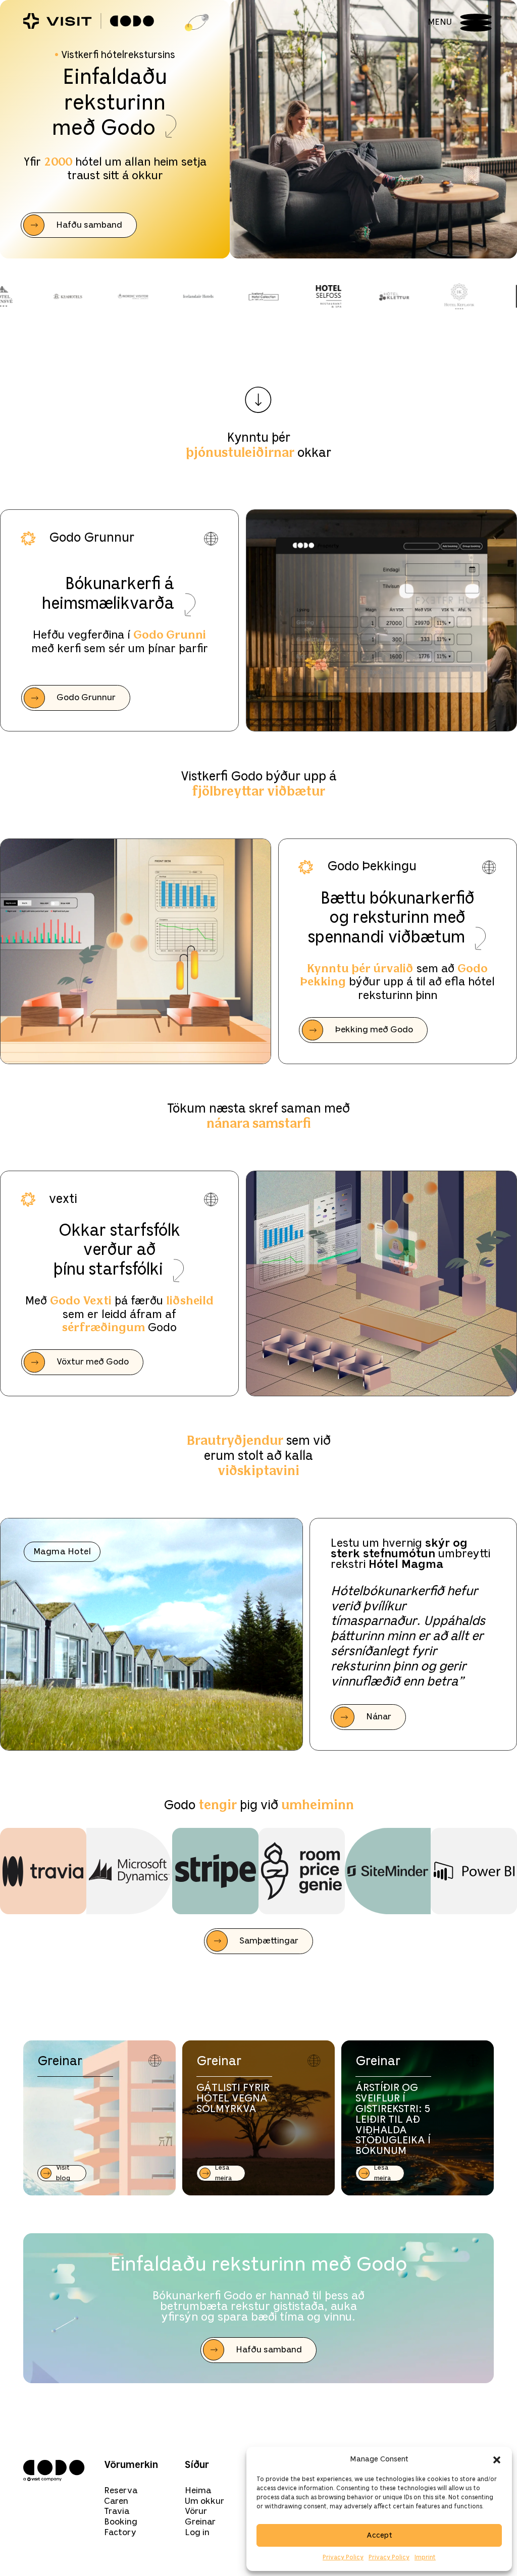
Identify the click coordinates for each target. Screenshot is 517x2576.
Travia (117, 2511)
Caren (116, 2501)
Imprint (425, 2558)
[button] (497, 2460)
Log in (197, 2533)
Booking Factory (121, 2527)
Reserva (121, 2491)
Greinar (200, 2522)
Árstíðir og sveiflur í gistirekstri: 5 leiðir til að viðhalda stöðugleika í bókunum (393, 2120)
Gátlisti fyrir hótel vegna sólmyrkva (233, 2099)
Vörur (196, 2511)
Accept (379, 2536)
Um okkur (204, 2501)
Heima (198, 2491)
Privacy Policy (343, 2558)
